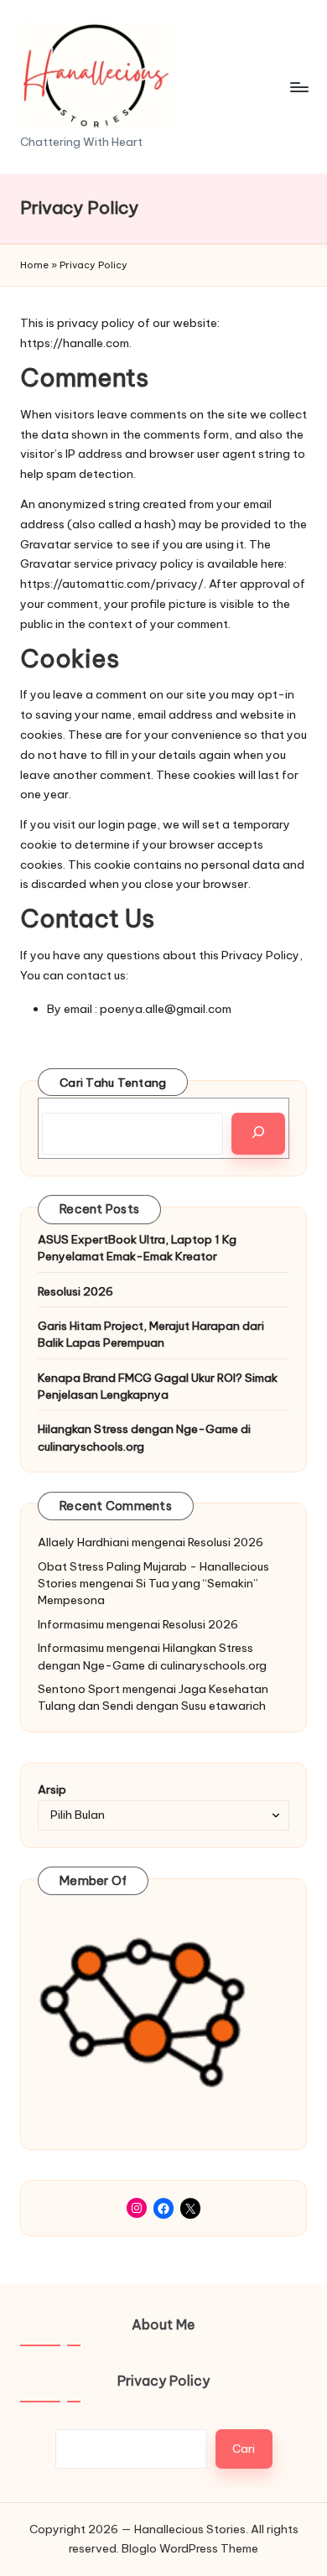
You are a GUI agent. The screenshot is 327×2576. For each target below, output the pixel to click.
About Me (163, 2324)
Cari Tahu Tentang (113, 1083)
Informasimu (71, 1624)
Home (34, 265)
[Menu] (298, 87)
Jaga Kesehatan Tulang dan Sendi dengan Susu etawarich (153, 1697)
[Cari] (258, 1134)
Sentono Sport (79, 1689)
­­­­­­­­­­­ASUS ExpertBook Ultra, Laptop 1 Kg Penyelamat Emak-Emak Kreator (137, 1248)
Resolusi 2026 (75, 1291)
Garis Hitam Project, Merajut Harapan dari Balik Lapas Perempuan (151, 1334)
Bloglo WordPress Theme (190, 2548)
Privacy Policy (163, 2381)
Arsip (52, 1789)
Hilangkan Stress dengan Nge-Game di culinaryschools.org (144, 1437)
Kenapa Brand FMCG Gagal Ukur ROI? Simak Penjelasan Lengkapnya (158, 1386)
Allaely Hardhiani (83, 1542)
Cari (244, 2449)
